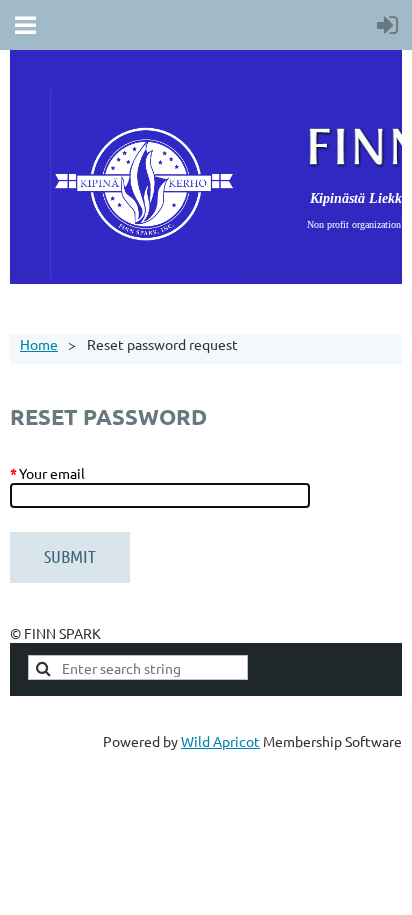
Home (39, 344)
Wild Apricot (220, 741)
